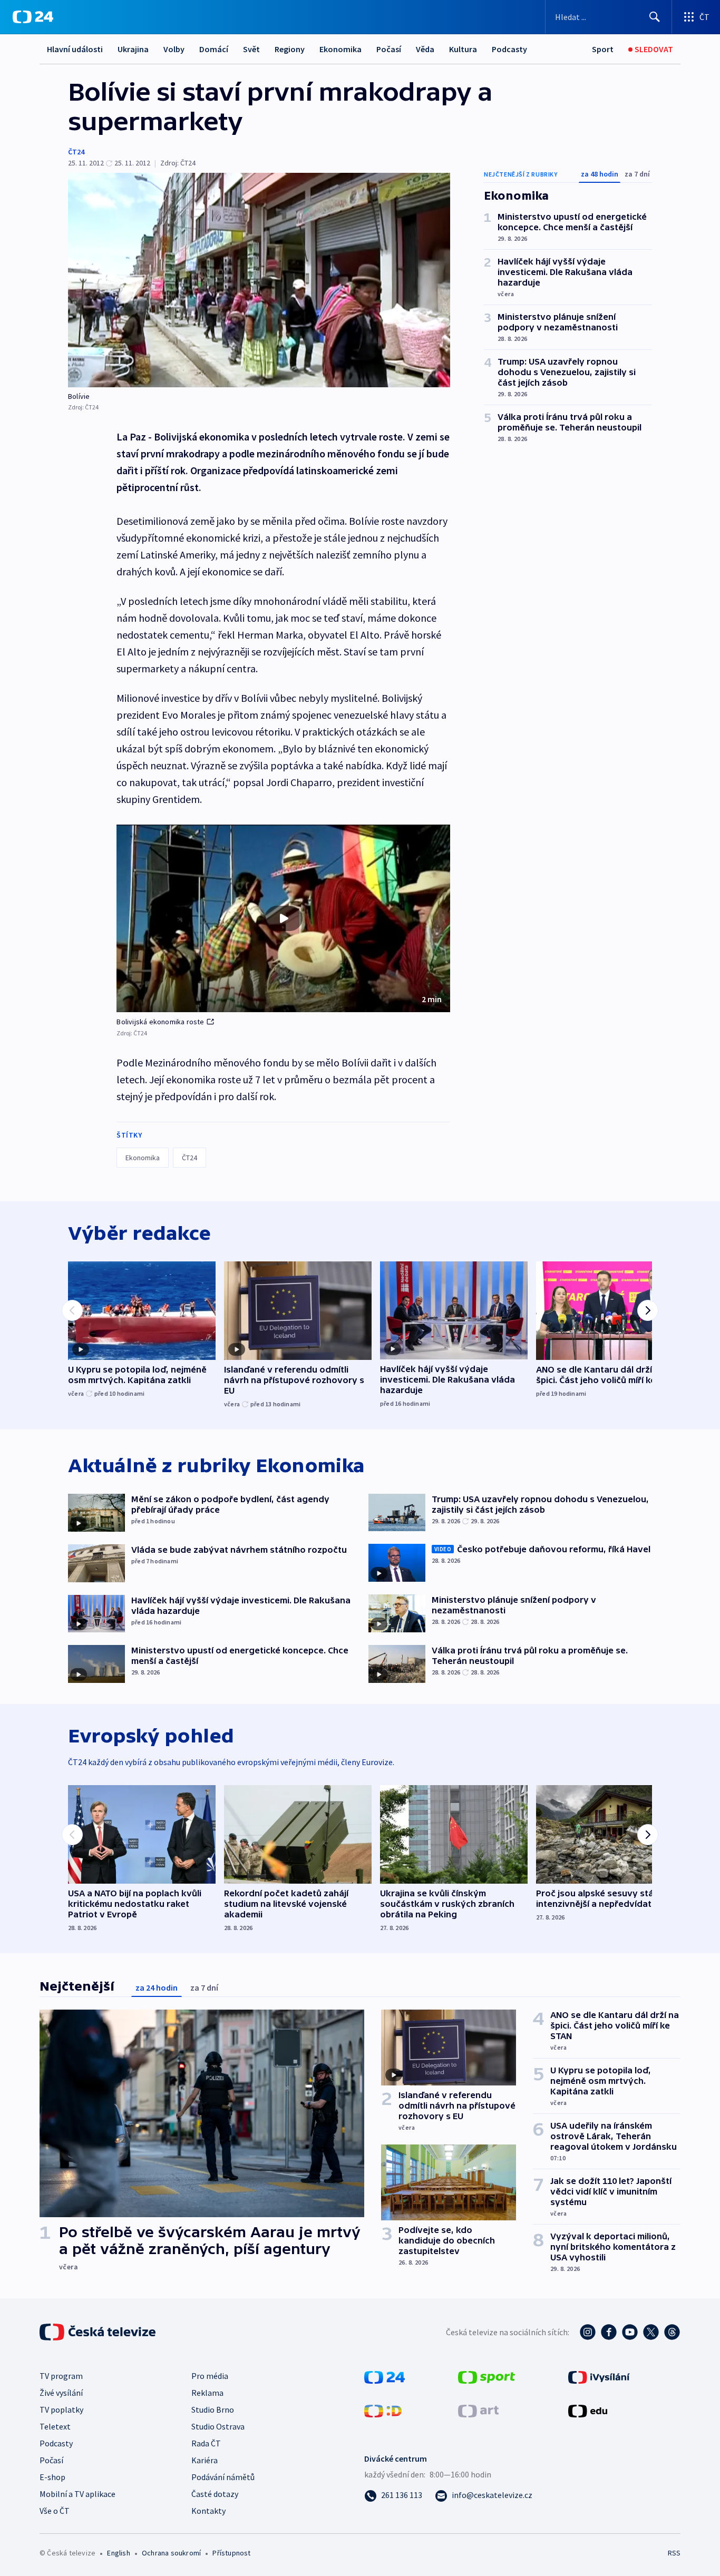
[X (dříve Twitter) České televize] (651, 2332)
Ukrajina (133, 49)
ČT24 (76, 152)
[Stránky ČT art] (478, 2410)
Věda (425, 49)
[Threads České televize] (672, 2332)
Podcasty (509, 49)
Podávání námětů (223, 2477)
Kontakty (208, 2511)
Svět (251, 49)
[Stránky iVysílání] (599, 2376)
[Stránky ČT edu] (588, 2410)
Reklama (207, 2393)
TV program (61, 2376)
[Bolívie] (259, 280)
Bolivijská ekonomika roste (160, 1022)
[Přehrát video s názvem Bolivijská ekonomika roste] (284, 918)
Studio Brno (213, 2410)
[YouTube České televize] (630, 2332)
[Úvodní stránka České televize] (99, 2332)
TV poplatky (61, 2410)
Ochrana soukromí (171, 2553)
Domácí (214, 49)
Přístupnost (231, 2553)
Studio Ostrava (218, 2426)
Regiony (290, 49)
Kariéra (205, 2460)
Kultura (463, 49)
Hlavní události (75, 49)
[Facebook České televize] (609, 2332)
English (118, 2553)
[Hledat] (655, 17)
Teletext (55, 2426)
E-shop (52, 2477)
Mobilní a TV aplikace (77, 2494)
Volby (174, 49)
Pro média (210, 2376)
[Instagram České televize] (588, 2332)
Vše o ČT (55, 2511)
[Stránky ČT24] (385, 2376)
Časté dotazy (215, 2494)
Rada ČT (206, 2443)
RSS (674, 2553)
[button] (283, 918)
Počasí (389, 49)
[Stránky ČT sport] (487, 2376)
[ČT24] (33, 17)
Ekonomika (340, 49)
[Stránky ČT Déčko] (383, 2410)
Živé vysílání (61, 2393)
